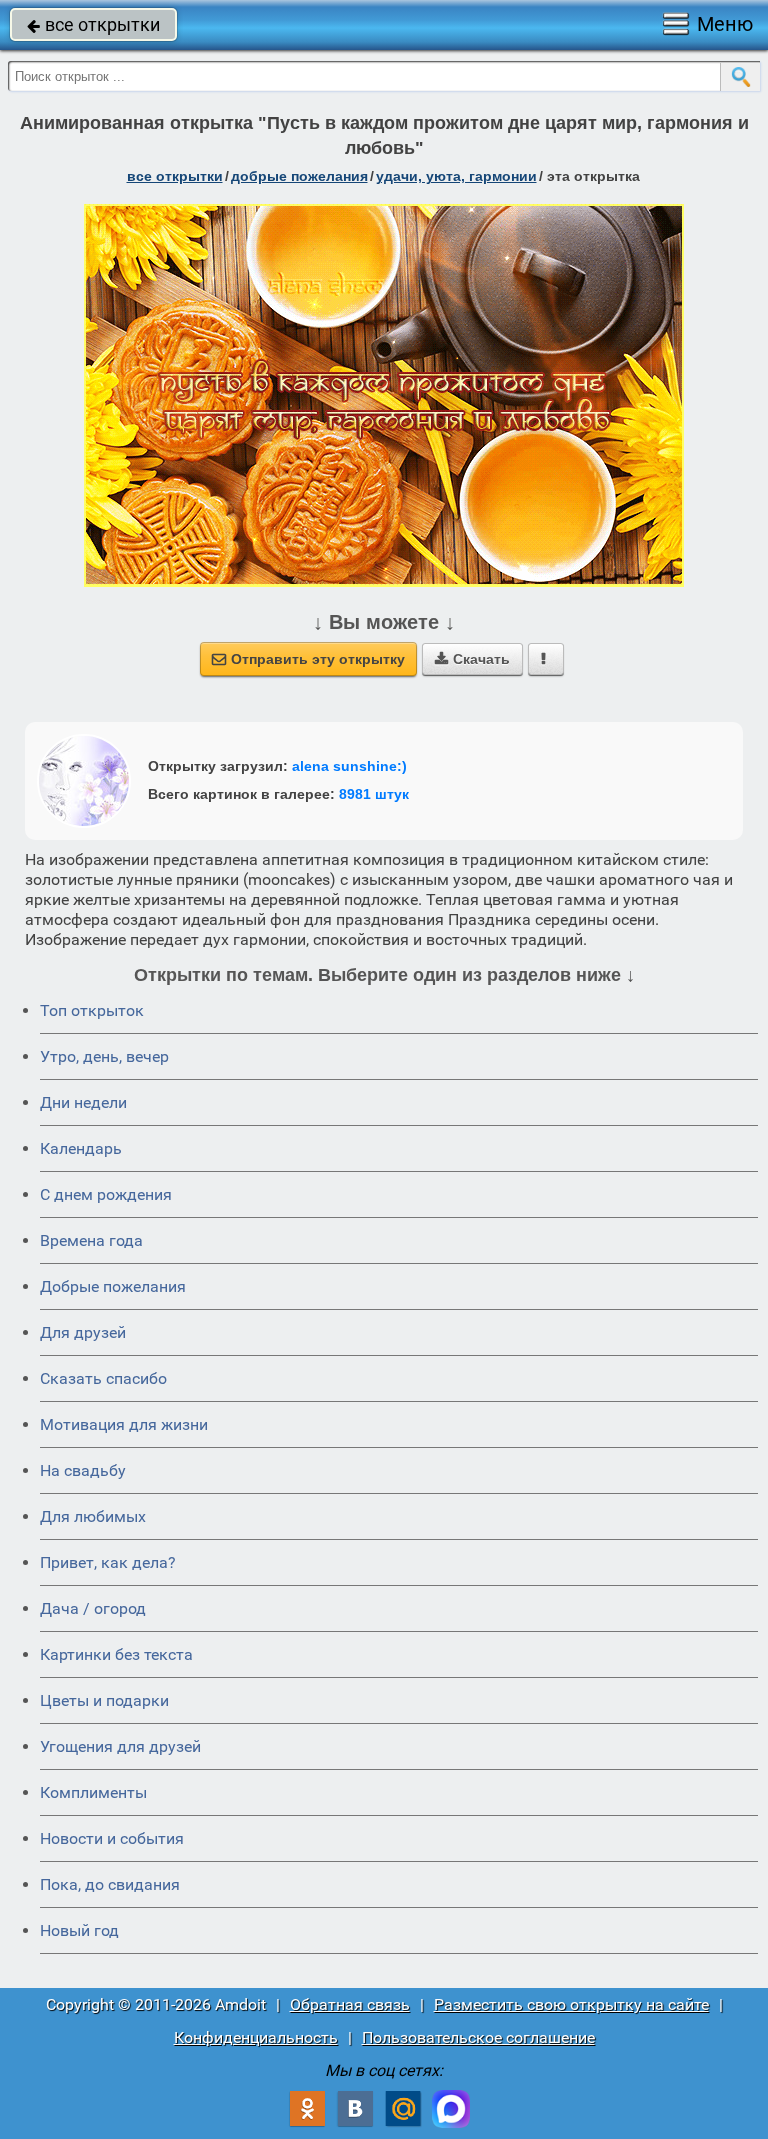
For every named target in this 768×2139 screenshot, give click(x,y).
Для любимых (93, 1516)
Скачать (472, 659)
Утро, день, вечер (104, 1056)
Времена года (91, 1240)
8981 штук (374, 794)
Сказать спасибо (103, 1378)
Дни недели (83, 1102)
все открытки (93, 24)
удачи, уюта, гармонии (456, 176)
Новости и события (112, 1838)
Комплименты (93, 1792)
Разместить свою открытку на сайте (571, 2004)
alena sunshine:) (349, 766)
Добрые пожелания (113, 1286)
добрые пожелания (299, 176)
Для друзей (83, 1332)
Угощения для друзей (120, 1746)
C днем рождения (106, 1194)
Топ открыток (92, 1010)
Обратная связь (350, 2004)
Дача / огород (93, 1608)
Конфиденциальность (256, 2037)
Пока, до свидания (110, 1884)
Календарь (81, 1148)
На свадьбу (83, 1470)
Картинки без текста (116, 1654)
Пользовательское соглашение (478, 2037)
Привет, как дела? (108, 1562)
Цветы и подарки (104, 1700)
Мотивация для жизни (124, 1424)
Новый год (79, 1930)
